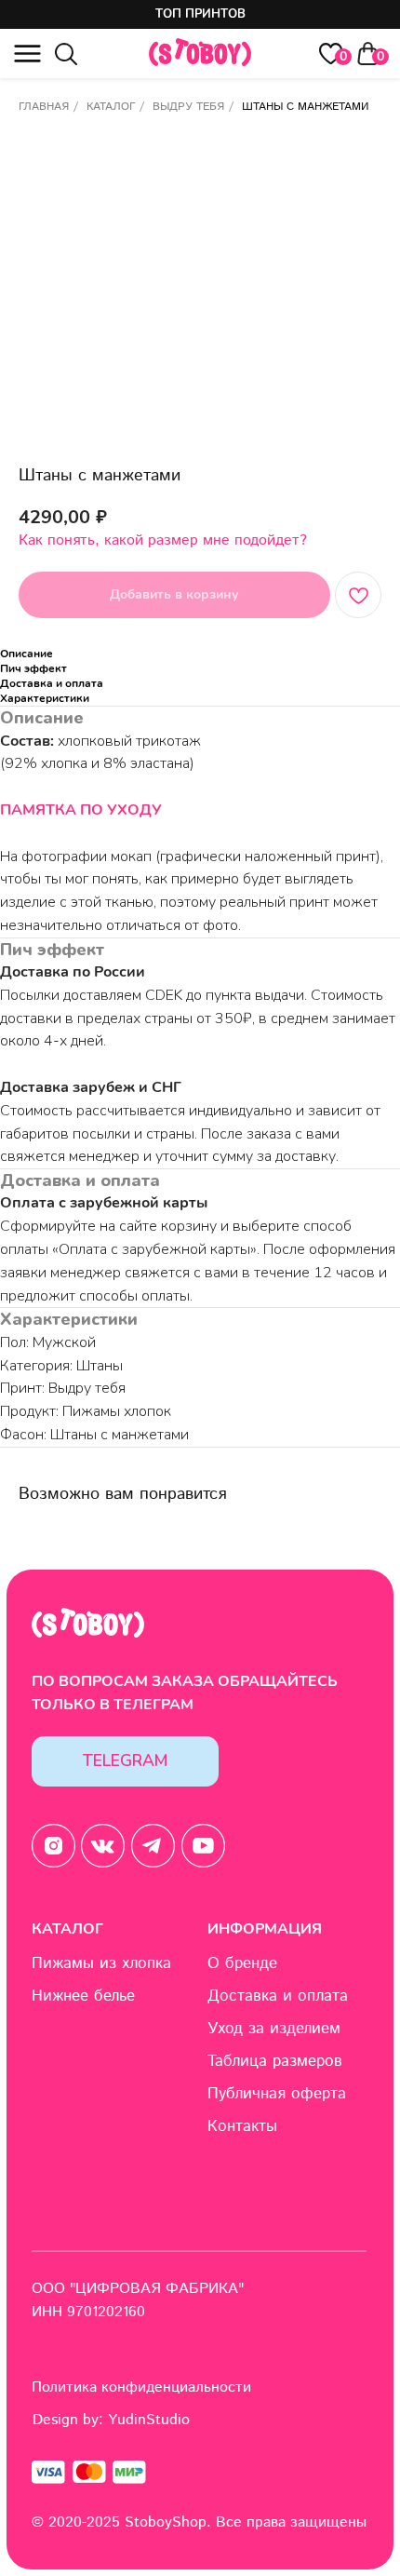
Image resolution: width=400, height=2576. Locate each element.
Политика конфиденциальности (141, 2387)
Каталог (111, 107)
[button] (27, 54)
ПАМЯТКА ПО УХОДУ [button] (81, 810)
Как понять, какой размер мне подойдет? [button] (163, 540)
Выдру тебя (188, 107)
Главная (44, 107)
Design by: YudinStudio (111, 2420)
